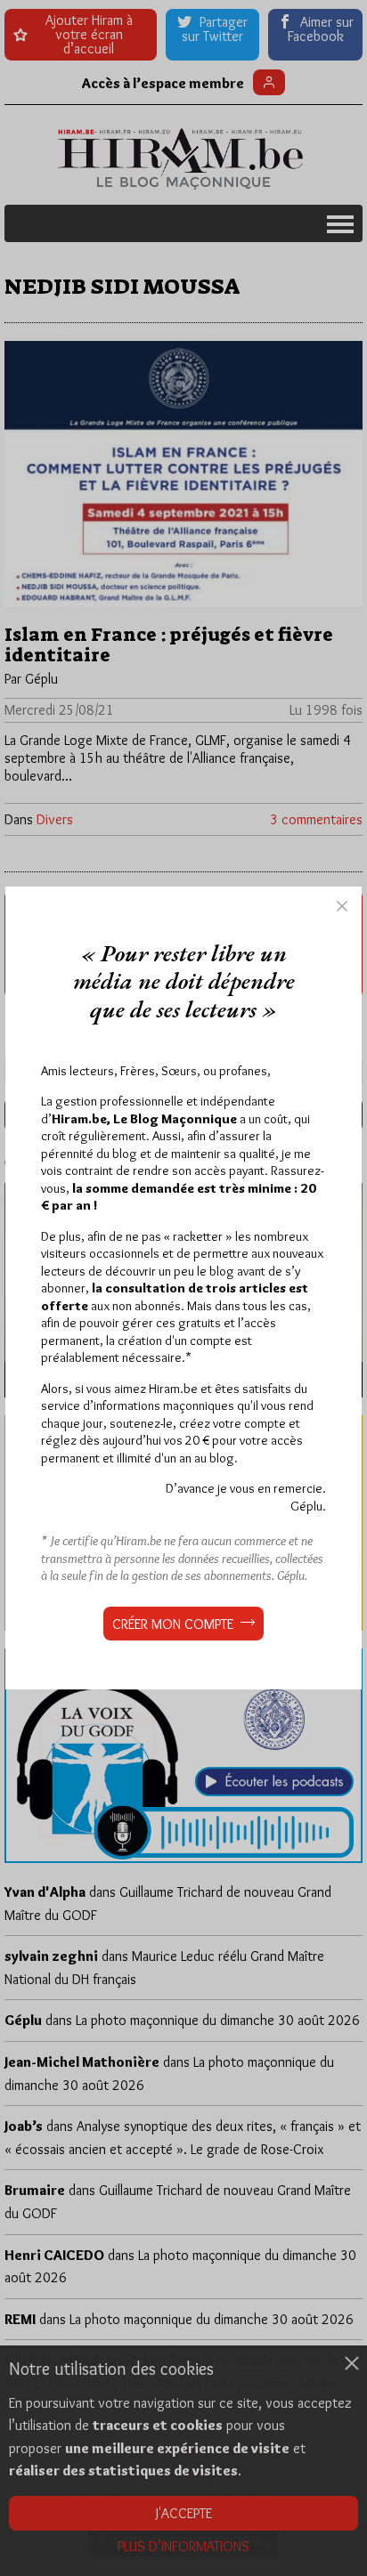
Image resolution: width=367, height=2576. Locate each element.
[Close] (342, 906)
